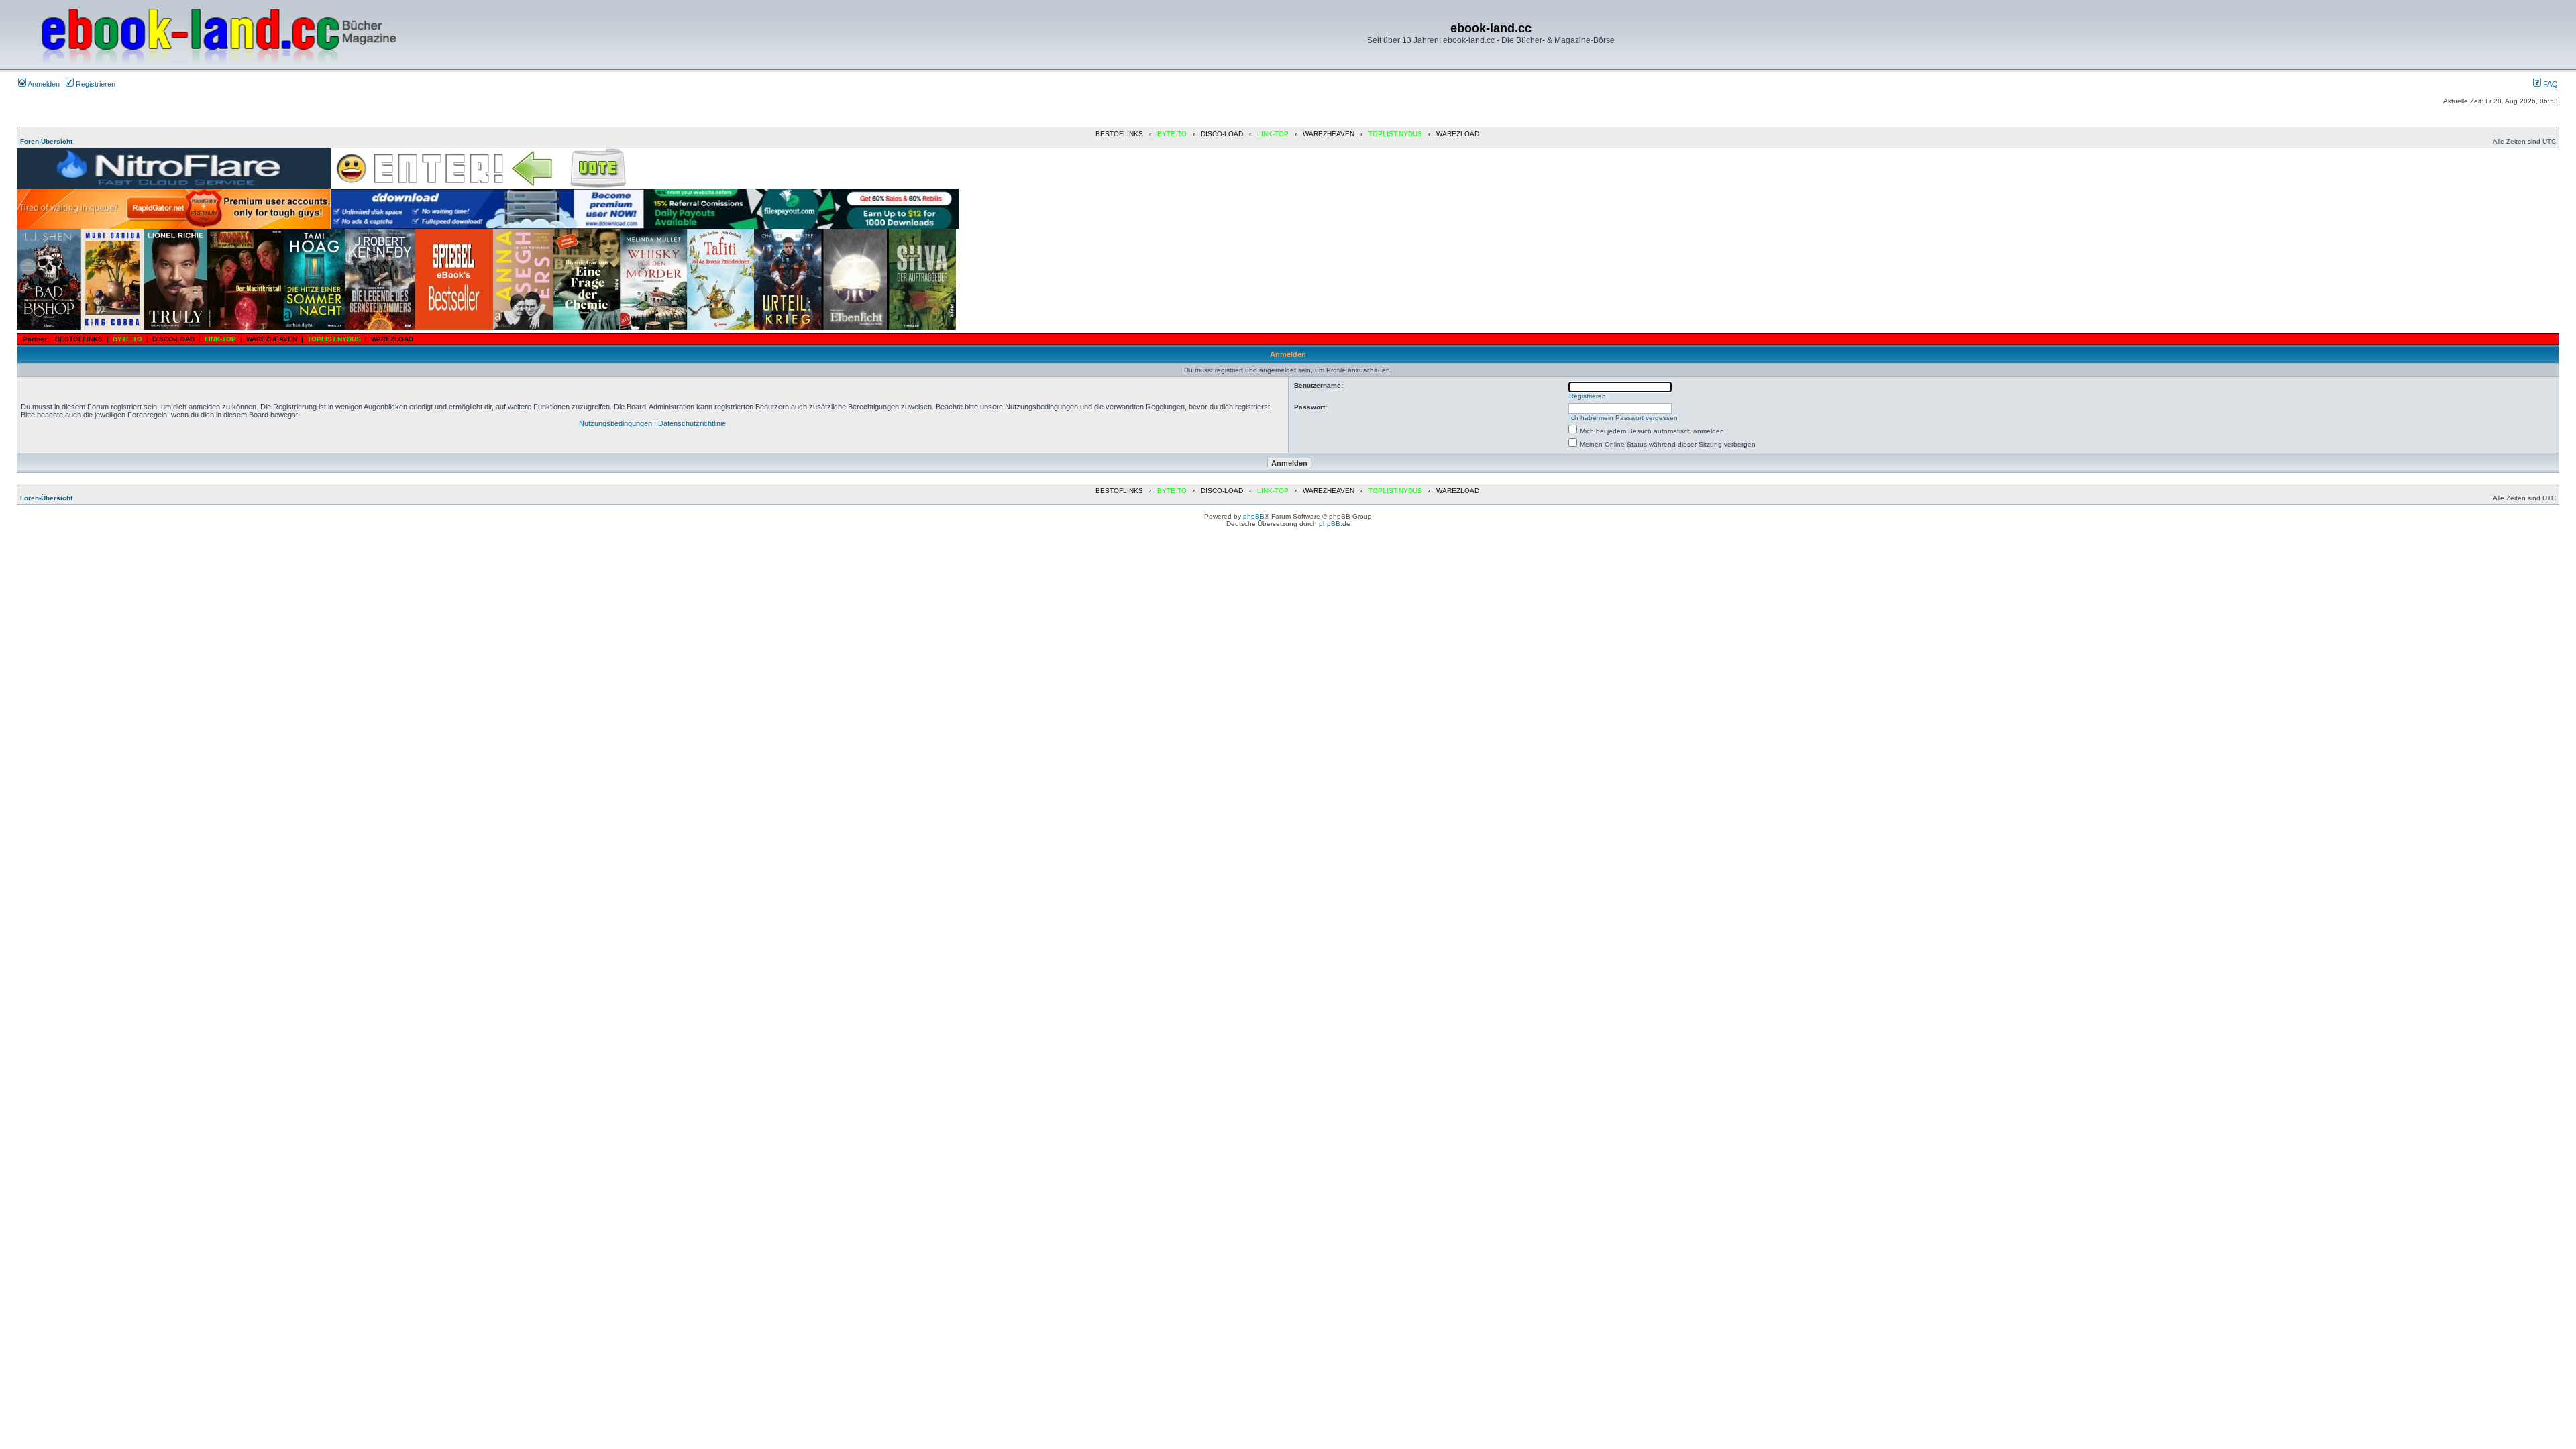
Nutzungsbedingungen (615, 423)
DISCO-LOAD (1222, 134)
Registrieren (95, 84)
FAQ (2550, 84)
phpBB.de (1335, 524)
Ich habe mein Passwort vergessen (1623, 418)
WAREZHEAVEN (1329, 134)
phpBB (1254, 516)
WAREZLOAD (1458, 134)
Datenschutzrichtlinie (692, 423)
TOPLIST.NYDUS (1395, 134)
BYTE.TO (1172, 134)
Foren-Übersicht (46, 141)
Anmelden (43, 84)
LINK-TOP (1273, 134)
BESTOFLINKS (1119, 134)
